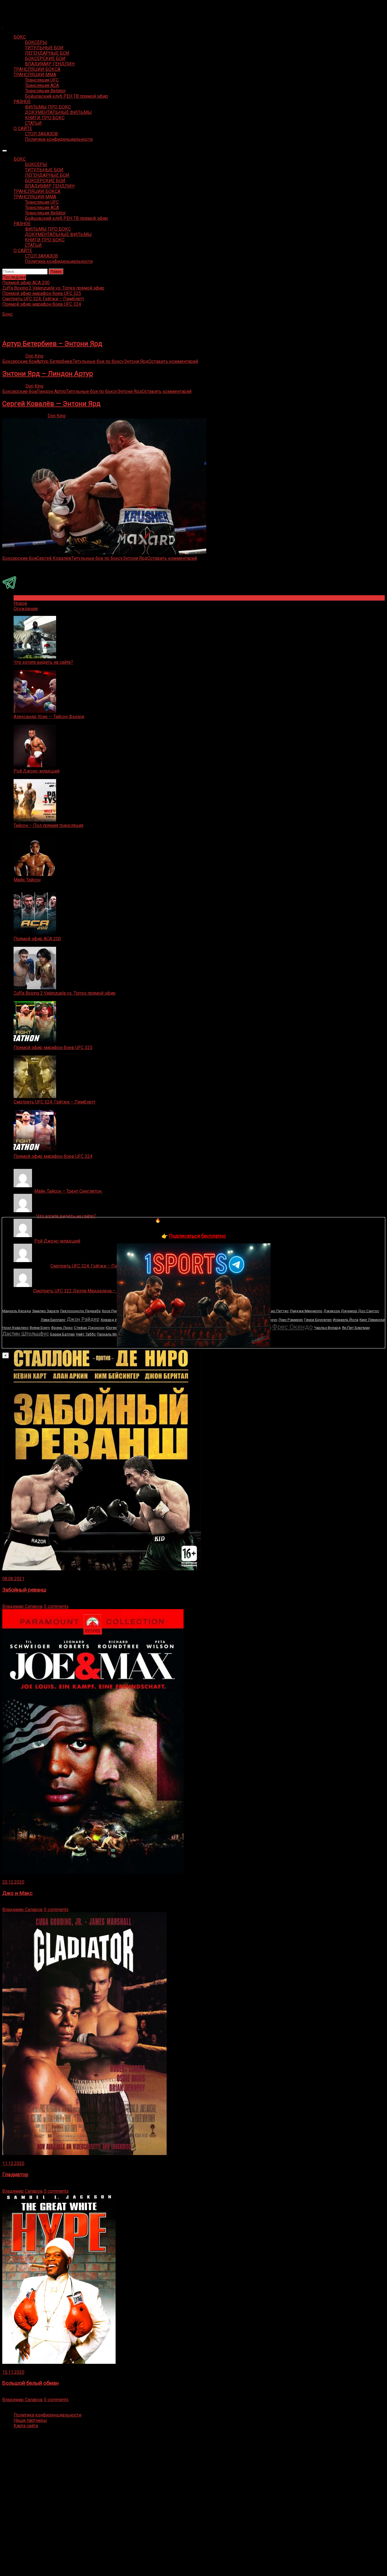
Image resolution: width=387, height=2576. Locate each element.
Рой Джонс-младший (37, 771)
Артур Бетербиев (55, 361)
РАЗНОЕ (22, 102)
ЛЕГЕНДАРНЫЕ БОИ (47, 53)
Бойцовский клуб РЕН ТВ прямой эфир (66, 96)
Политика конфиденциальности (59, 139)
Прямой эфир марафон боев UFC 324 (53, 1156)
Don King (34, 356)
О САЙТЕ (23, 128)
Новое (20, 603)
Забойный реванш (24, 1590)
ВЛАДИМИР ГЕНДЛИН (50, 64)
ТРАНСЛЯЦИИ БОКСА (37, 69)
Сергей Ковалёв (54, 558)
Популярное (26, 598)
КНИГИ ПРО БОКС (45, 118)
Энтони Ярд (136, 361)
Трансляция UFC (42, 80)
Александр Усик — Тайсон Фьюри (49, 717)
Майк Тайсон (27, 880)
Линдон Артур (51, 391)
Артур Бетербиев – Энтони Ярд (52, 344)
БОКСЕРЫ (36, 42)
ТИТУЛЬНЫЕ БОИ (44, 48)
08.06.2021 (13, 1579)
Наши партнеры (30, 2420)
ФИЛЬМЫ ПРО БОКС (48, 107)
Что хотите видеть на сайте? (43, 662)
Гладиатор (15, 2175)
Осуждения (26, 609)
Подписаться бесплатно (197, 1236)
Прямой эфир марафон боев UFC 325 (53, 1047)
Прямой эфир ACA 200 (37, 939)
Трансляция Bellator (45, 91)
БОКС (20, 37)
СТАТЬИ (33, 123)
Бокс (8, 314)
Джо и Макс (17, 1893)
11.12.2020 (13, 2163)
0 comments (56, 1606)
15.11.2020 (13, 2372)
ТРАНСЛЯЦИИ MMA (35, 75)
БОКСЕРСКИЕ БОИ (45, 59)
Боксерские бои (19, 361)
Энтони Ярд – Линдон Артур (48, 374)
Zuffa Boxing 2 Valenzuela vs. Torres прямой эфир (65, 993)
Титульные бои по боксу (98, 361)
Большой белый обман (30, 2383)
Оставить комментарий (173, 361)
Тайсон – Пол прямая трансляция (48, 825)
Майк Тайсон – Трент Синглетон (68, 1191)
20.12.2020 (13, 1882)
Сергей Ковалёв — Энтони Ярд (51, 404)
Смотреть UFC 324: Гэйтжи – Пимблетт (55, 1102)
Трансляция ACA (42, 85)
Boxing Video (15, 7)
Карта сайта (26, 2426)
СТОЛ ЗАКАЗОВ (41, 134)
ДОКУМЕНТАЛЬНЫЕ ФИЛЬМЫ (58, 112)
